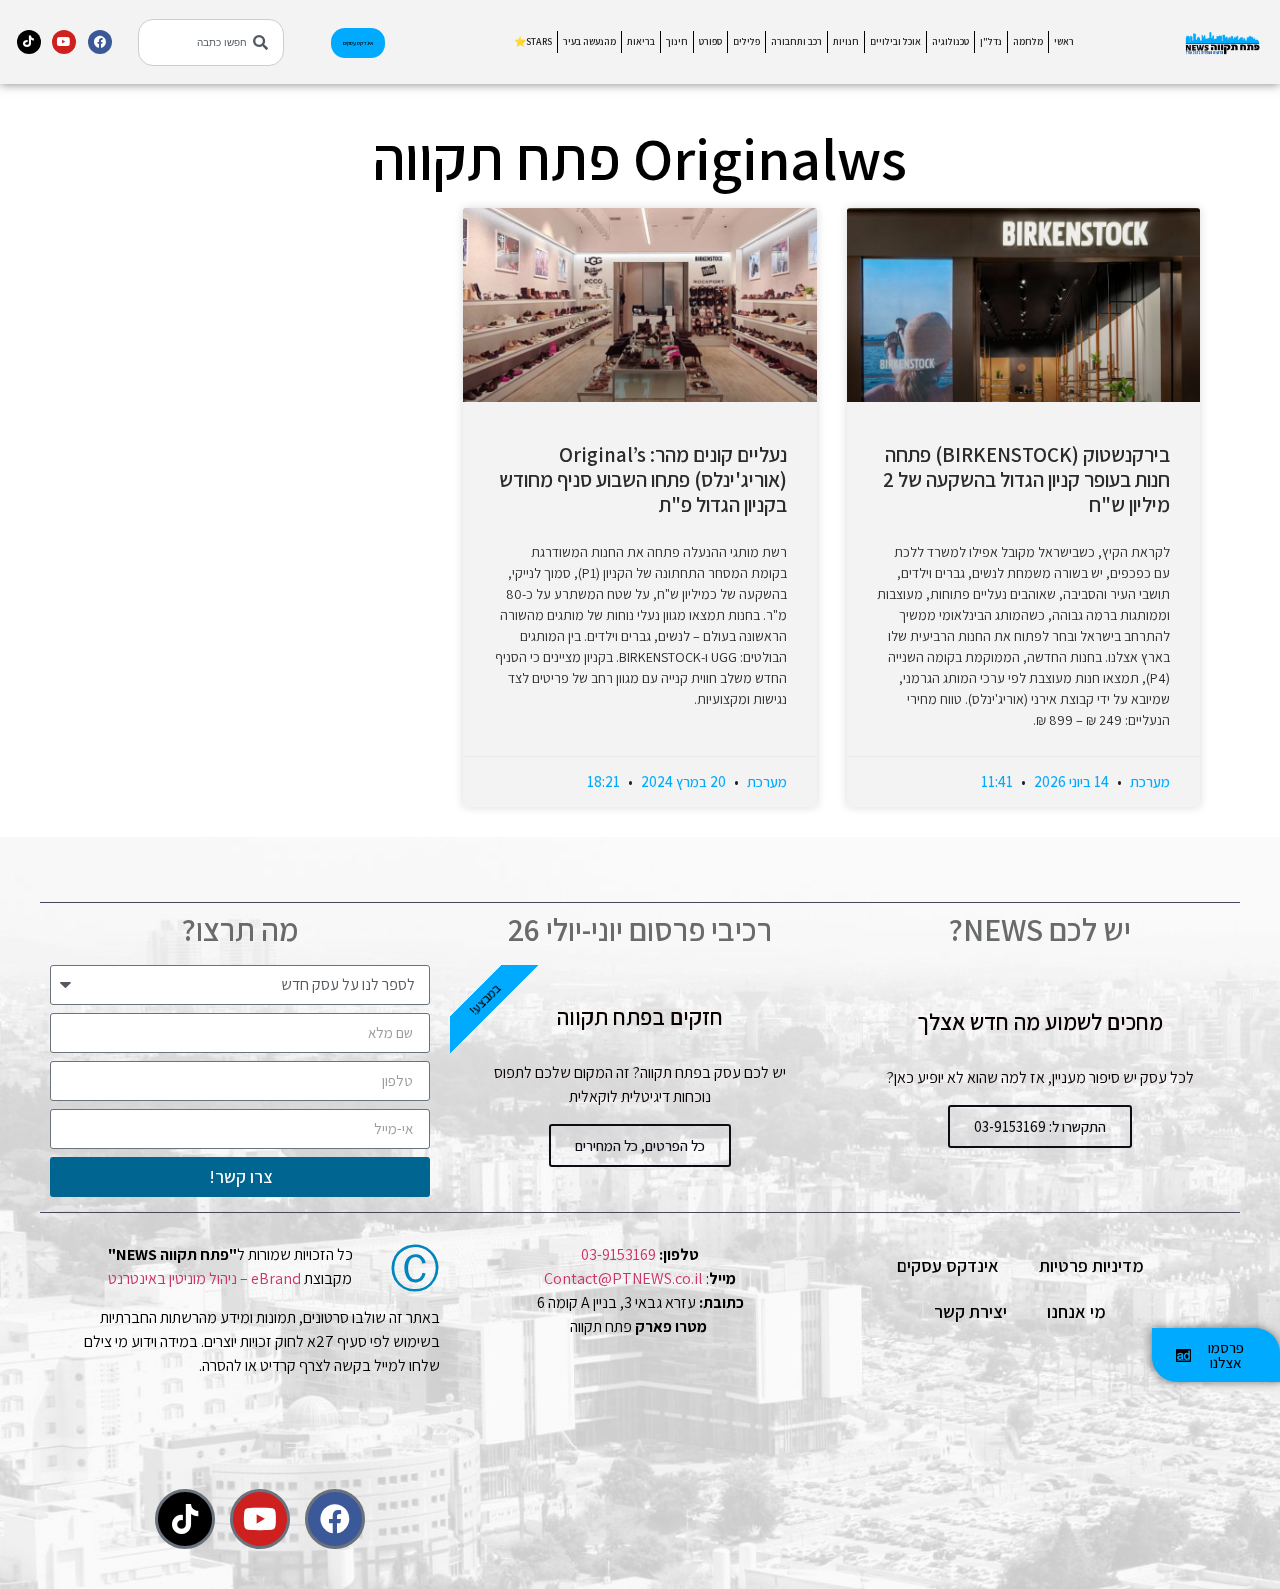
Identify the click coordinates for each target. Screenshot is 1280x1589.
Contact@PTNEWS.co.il (623, 1278)
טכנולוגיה (950, 41)
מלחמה (1028, 41)
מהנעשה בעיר (589, 41)
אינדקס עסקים (948, 1265)
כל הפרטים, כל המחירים (640, 1145)
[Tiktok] (29, 42)
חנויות (846, 41)
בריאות (641, 41)
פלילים (746, 41)
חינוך (677, 41)
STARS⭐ (533, 41)
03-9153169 (618, 1254)
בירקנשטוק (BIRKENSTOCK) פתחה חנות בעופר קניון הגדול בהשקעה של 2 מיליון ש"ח (1026, 479)
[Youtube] (64, 42)
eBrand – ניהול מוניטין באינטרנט (204, 1278)
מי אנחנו (1076, 1311)
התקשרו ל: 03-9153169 (1040, 1126)
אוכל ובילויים (895, 41)
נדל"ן (991, 41)
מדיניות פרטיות (1091, 1265)
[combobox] (211, 42)
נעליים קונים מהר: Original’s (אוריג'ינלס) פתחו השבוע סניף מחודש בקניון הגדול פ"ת (643, 479)
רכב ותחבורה (796, 41)
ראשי (1064, 41)
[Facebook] (100, 42)
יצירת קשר (970, 1311)
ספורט (710, 41)
